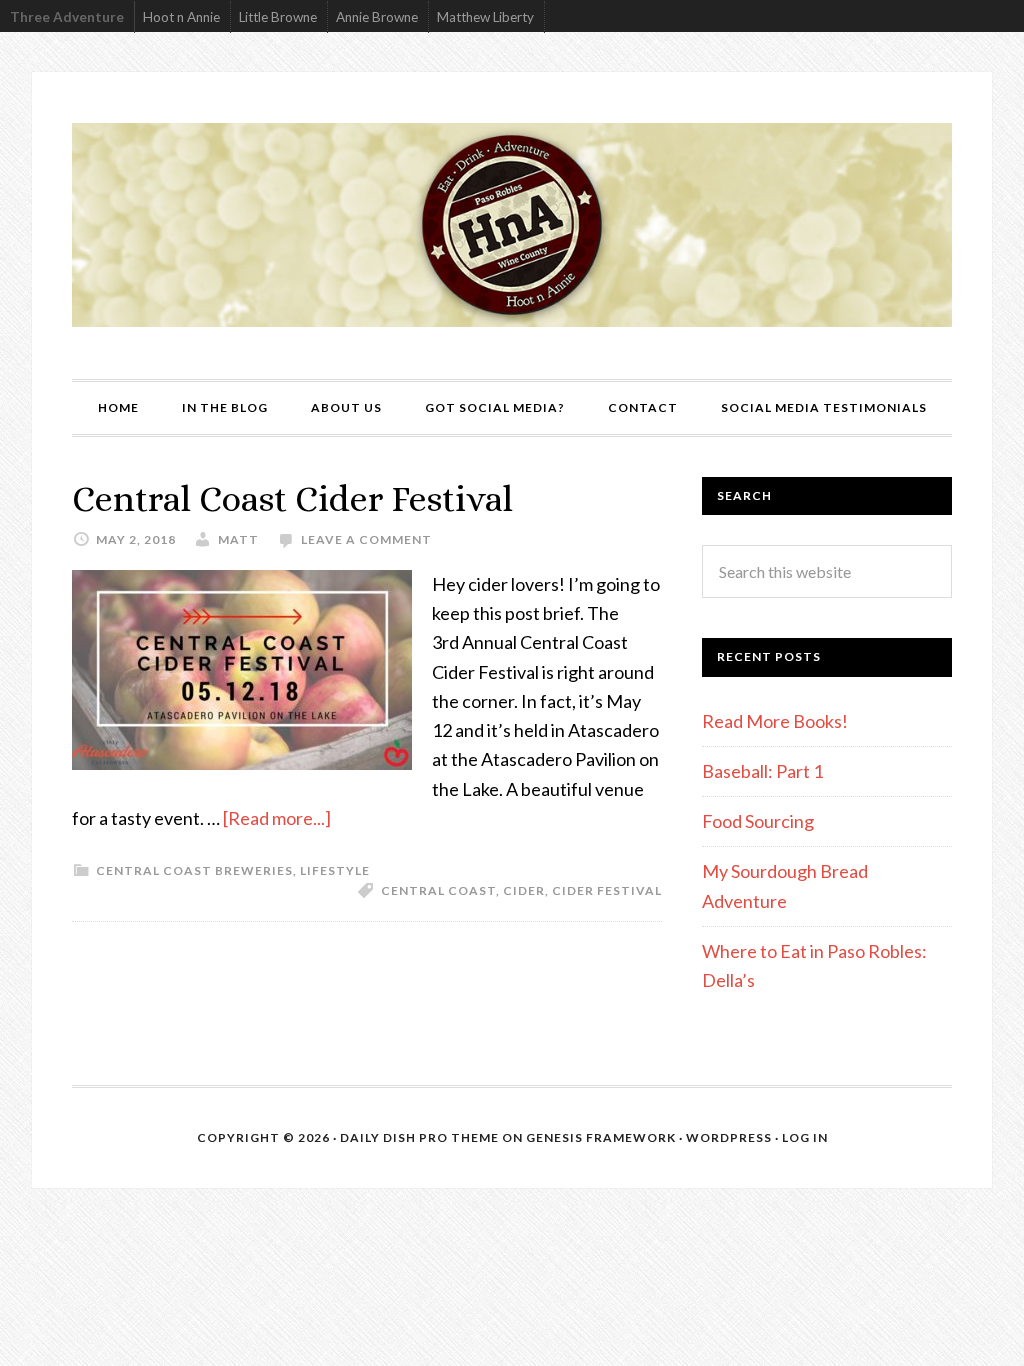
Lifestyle (335, 870)
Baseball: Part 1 (762, 771)
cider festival (607, 890)
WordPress (729, 1137)
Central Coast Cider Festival (292, 498)
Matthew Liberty (485, 17)
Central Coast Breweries (194, 870)
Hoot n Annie (181, 17)
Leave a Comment (366, 539)
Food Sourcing (758, 821)
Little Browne (278, 17)
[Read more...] (277, 818)
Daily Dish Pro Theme (419, 1137)
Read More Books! (775, 721)
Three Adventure (67, 17)
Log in (805, 1137)
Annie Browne (377, 17)
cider (524, 890)
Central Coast (438, 890)
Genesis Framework (601, 1137)
